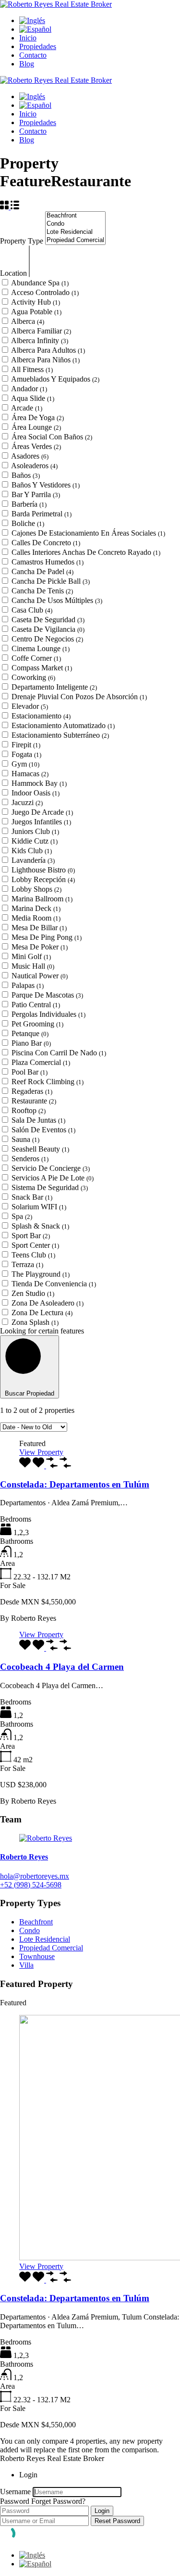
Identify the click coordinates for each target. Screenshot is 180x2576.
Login (102, 2511)
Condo (30, 1930)
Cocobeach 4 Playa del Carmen (62, 1667)
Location (14, 273)
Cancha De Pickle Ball (51, 581)
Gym (25, 764)
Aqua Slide (33, 398)
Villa (26, 1965)
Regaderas (32, 1091)
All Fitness (32, 369)
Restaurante (34, 1101)
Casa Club (32, 610)
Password (15, 2501)
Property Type (23, 241)
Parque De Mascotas (47, 995)
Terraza (27, 1264)
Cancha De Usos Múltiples (57, 600)
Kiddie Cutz (35, 841)
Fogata (26, 754)
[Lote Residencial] (75, 232)
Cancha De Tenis (42, 591)
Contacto (33, 55)
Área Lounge (36, 427)
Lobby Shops (36, 889)
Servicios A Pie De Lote (53, 1178)
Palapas (28, 985)
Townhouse (37, 1956)
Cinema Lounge (41, 648)
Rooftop (29, 1110)
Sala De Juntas (38, 1120)
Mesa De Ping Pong (47, 937)
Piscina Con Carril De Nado (59, 1053)
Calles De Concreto (46, 543)
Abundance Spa (40, 283)
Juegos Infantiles (41, 822)
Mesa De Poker (40, 947)
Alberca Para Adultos (48, 350)
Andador (29, 389)
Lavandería (33, 860)
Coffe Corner (36, 658)
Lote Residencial (45, 1939)
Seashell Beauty (40, 1149)
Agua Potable (36, 312)
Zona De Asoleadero (48, 1303)
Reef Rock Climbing (48, 1082)
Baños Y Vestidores (46, 485)
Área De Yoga (38, 417)
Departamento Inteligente (54, 687)
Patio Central (36, 1005)
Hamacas (30, 774)
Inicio (28, 38)
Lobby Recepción (43, 879)
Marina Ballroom (42, 899)
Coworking (33, 677)
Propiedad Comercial (51, 1948)
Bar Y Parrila (36, 494)
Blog (27, 64)
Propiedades (38, 46)
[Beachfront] (75, 216)
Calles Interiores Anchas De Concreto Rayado (86, 552)
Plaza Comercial (41, 1062)
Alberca (28, 321)
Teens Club (33, 1255)
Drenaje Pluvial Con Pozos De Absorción (79, 697)
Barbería (29, 504)
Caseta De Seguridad (48, 620)
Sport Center (35, 1245)
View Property (41, 1452)
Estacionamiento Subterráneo (60, 735)
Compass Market (42, 668)
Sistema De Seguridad (50, 1187)
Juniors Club (35, 831)
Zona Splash (35, 1322)
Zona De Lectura (42, 1313)
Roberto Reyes (24, 1857)
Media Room (36, 918)
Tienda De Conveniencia (54, 1284)
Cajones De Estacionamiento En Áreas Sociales (88, 533)
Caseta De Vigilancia (48, 629)
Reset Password (117, 2521)
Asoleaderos (34, 466)
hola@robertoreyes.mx (35, 1876)
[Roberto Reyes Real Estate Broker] (56, 4)
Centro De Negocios (47, 639)
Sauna (25, 1139)
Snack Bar (32, 1197)
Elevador (30, 706)
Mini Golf (31, 956)
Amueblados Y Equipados (55, 379)
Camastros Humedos (48, 562)
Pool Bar (30, 1072)
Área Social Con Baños (52, 437)
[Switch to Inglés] (32, 20)
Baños (26, 475)
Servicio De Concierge (51, 1168)
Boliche (28, 523)
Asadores (30, 456)
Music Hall (33, 966)
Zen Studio (33, 1293)
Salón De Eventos (43, 1130)
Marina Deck (36, 908)
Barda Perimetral (42, 514)
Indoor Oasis (36, 793)
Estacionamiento (41, 716)
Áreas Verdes (36, 446)
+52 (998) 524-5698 (31, 1885)
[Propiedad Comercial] (75, 240)
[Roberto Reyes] (46, 1838)
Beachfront (36, 1922)
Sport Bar (31, 1236)
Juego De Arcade (42, 812)
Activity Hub (36, 302)
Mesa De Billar (39, 928)
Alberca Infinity (40, 340)
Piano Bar (31, 1043)
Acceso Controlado (45, 292)
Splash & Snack (40, 1226)
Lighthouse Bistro (43, 870)
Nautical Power (40, 976)
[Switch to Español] (35, 2564)
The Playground (41, 1274)
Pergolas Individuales (48, 1014)
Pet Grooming (37, 1024)
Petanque (30, 1033)
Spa (22, 1216)
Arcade (27, 408)
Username (15, 2492)
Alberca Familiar (41, 331)
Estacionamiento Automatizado (63, 725)
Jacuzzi (27, 802)
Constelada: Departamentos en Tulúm (75, 1484)
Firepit (26, 745)
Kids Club (32, 851)
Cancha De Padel (42, 571)
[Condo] (75, 224)
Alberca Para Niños (45, 360)
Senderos (30, 1159)
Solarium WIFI (39, 1207)
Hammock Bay (39, 783)
